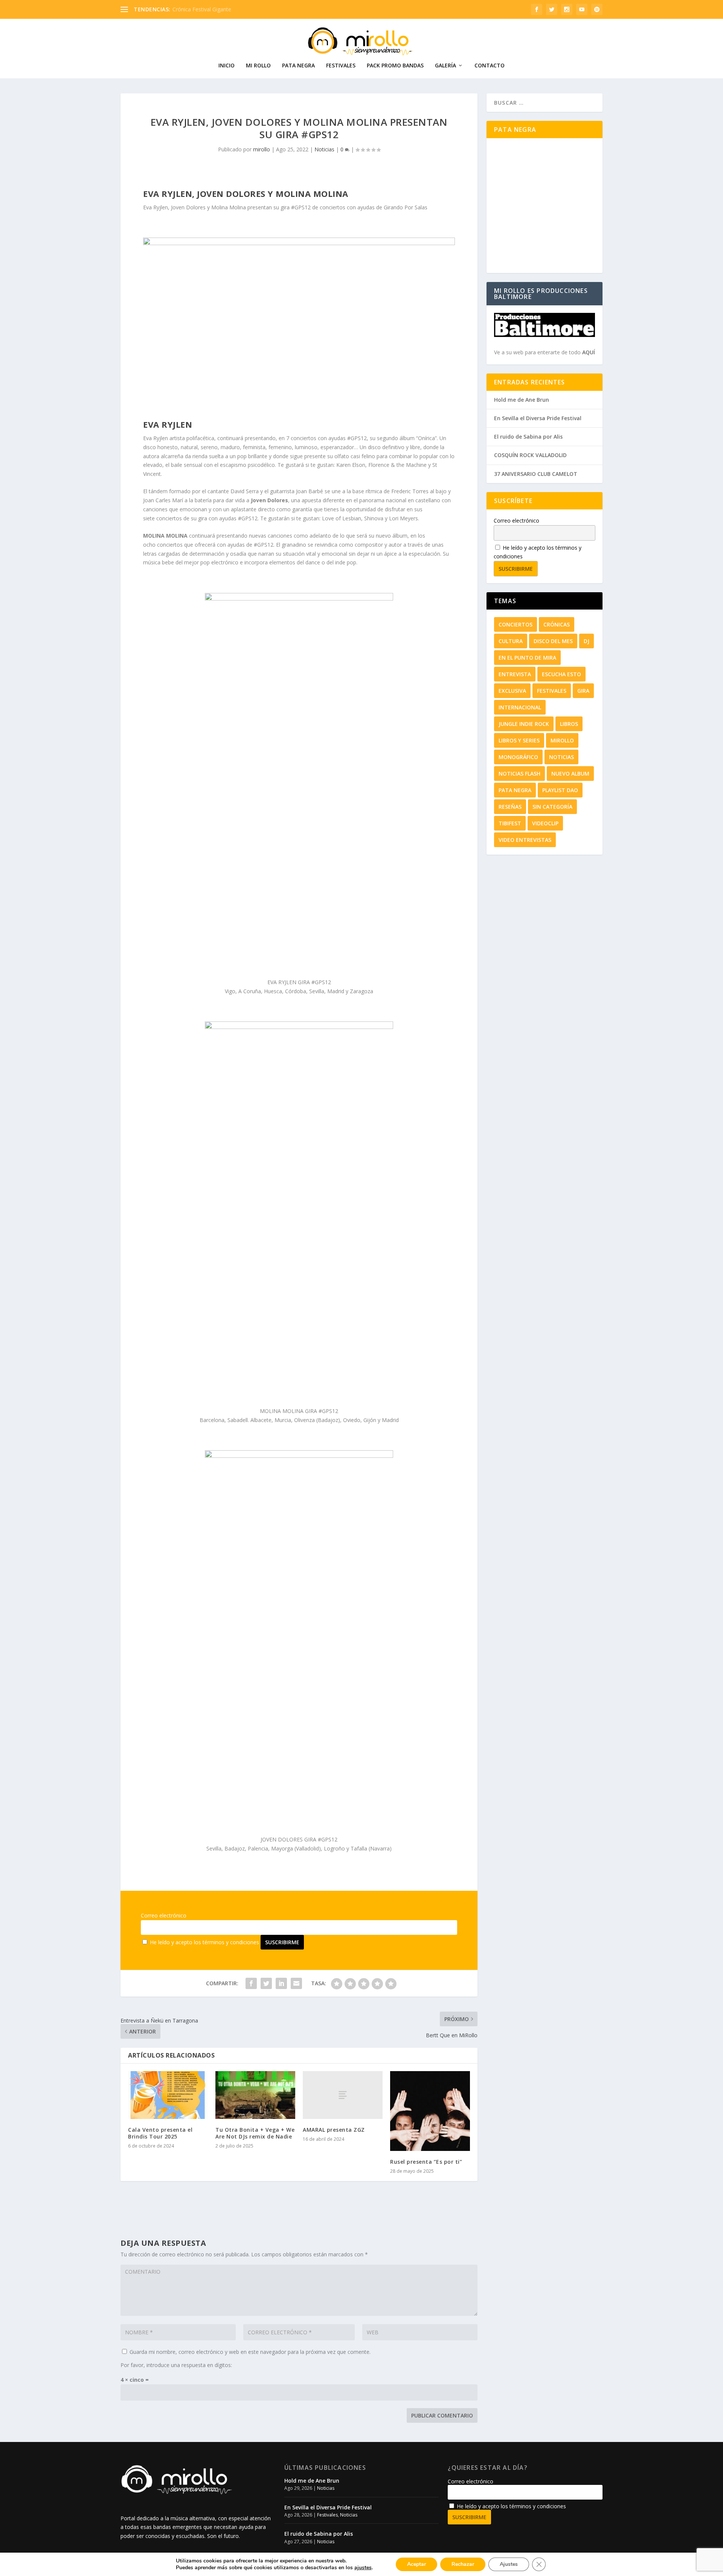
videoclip (545, 823)
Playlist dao (560, 790)
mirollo (262, 149)
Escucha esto (561, 674)
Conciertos (516, 624)
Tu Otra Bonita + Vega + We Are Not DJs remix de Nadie (255, 2133)
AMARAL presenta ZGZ (334, 2130)
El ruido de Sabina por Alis (528, 437)
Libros (569, 724)
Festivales (341, 66)
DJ (586, 641)
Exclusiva (512, 691)
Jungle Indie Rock (524, 724)
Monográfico (518, 757)
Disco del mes (553, 641)
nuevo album (570, 774)
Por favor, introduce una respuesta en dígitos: (176, 2365)
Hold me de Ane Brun (522, 400)
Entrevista (515, 674)
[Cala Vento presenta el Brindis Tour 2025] (168, 2095)
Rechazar (463, 2564)
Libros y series (519, 740)
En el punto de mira (527, 658)
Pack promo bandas (395, 66)
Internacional (520, 707)
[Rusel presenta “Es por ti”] (430, 2111)
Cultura (511, 641)
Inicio (227, 66)
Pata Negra (298, 66)
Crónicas (557, 624)
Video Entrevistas (525, 840)
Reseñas (510, 807)
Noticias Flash (519, 774)
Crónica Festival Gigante (202, 9)
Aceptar (416, 2564)
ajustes (363, 2568)
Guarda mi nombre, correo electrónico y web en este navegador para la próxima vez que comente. (250, 2352)
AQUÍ (589, 352)
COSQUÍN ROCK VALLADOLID (530, 455)
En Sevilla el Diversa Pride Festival (538, 418)
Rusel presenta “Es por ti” (426, 2162)
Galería (445, 66)
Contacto (490, 66)
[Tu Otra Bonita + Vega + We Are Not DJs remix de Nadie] (255, 2095)
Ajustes (509, 2564)
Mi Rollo (258, 66)
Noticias (324, 149)
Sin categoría (552, 807)
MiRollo (562, 740)
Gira (583, 691)
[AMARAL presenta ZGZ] (343, 2095)
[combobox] (545, 103)
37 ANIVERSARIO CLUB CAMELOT (536, 474)
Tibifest (510, 823)
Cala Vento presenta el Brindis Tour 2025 (160, 2133)
